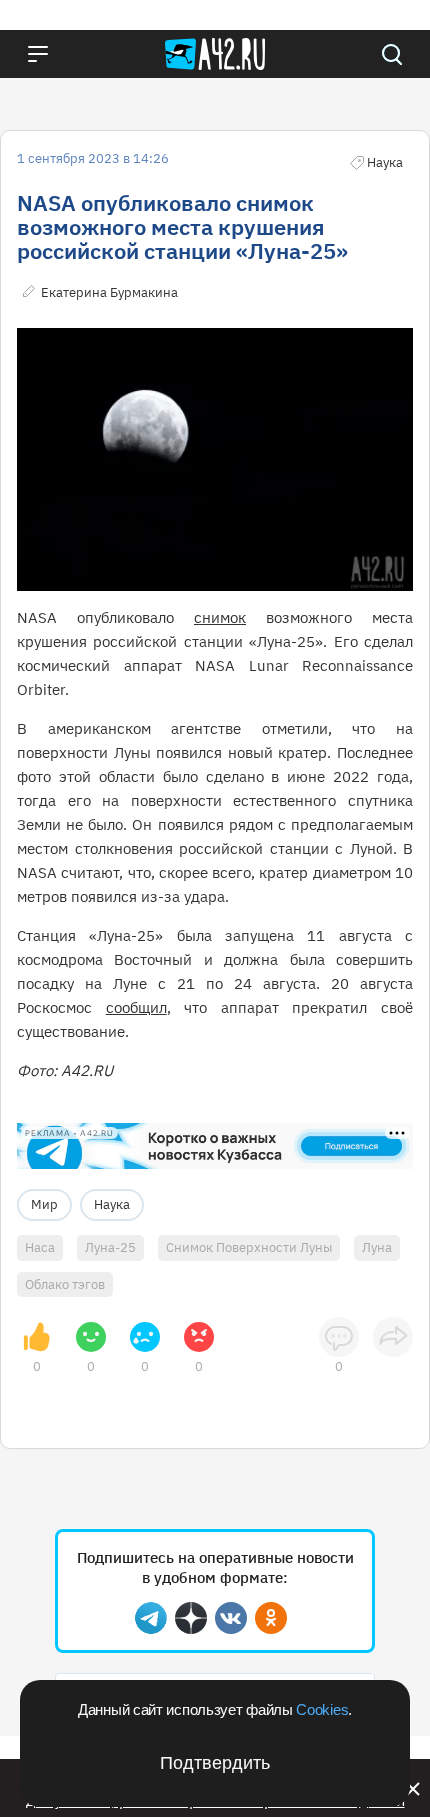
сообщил (136, 1007)
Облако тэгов (65, 1284)
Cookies (322, 1709)
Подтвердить (215, 1763)
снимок (220, 617)
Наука (112, 1204)
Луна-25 (110, 1247)
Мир (44, 1204)
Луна (377, 1247)
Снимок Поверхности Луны (249, 1247)
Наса (40, 1247)
